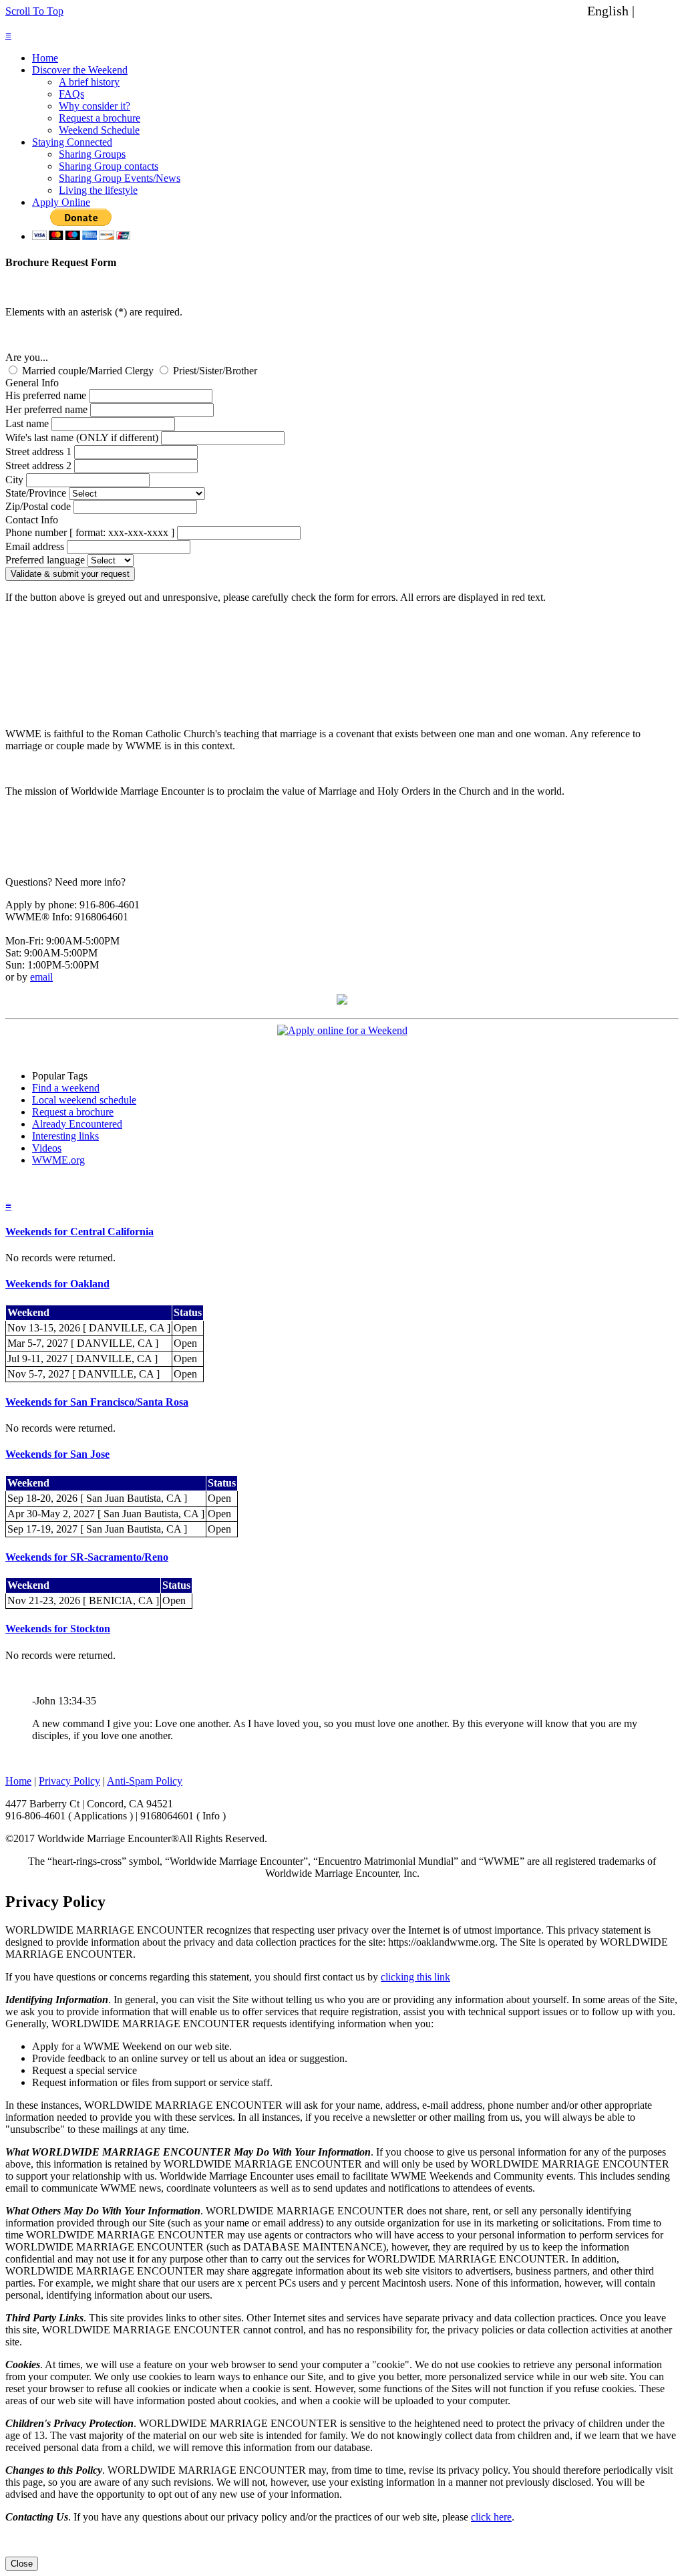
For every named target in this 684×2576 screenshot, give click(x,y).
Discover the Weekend (80, 70)
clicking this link (415, 1977)
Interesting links (65, 1136)
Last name (27, 423)
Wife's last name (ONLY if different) (82, 437)
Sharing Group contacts (109, 166)
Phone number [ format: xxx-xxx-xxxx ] (90, 532)
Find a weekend (66, 1088)
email (41, 977)
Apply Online (61, 202)
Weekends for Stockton (58, 1629)
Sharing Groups (92, 154)
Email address (35, 546)
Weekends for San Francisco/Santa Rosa (97, 1402)
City (14, 480)
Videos (47, 1148)
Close (22, 2564)
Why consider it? (95, 106)
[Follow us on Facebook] (342, 1001)
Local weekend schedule (84, 1100)
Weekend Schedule (99, 130)
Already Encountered (77, 1124)
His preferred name (46, 395)
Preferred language (45, 560)
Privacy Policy (69, 1781)
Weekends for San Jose (57, 1454)
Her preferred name (46, 409)
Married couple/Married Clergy (88, 371)
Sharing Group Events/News (120, 178)
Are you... (27, 357)
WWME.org (58, 1160)
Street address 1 (38, 452)
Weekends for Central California (79, 1232)
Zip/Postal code (38, 506)
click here (491, 2517)
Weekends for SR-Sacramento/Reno (87, 1557)
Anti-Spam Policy (145, 1781)
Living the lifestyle (98, 190)
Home (45, 58)
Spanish (659, 11)
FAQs (71, 94)
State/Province (36, 493)
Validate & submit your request (70, 574)
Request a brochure (100, 118)
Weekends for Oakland (57, 1284)
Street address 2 (38, 466)
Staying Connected (72, 142)
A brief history (89, 82)
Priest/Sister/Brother (214, 371)
